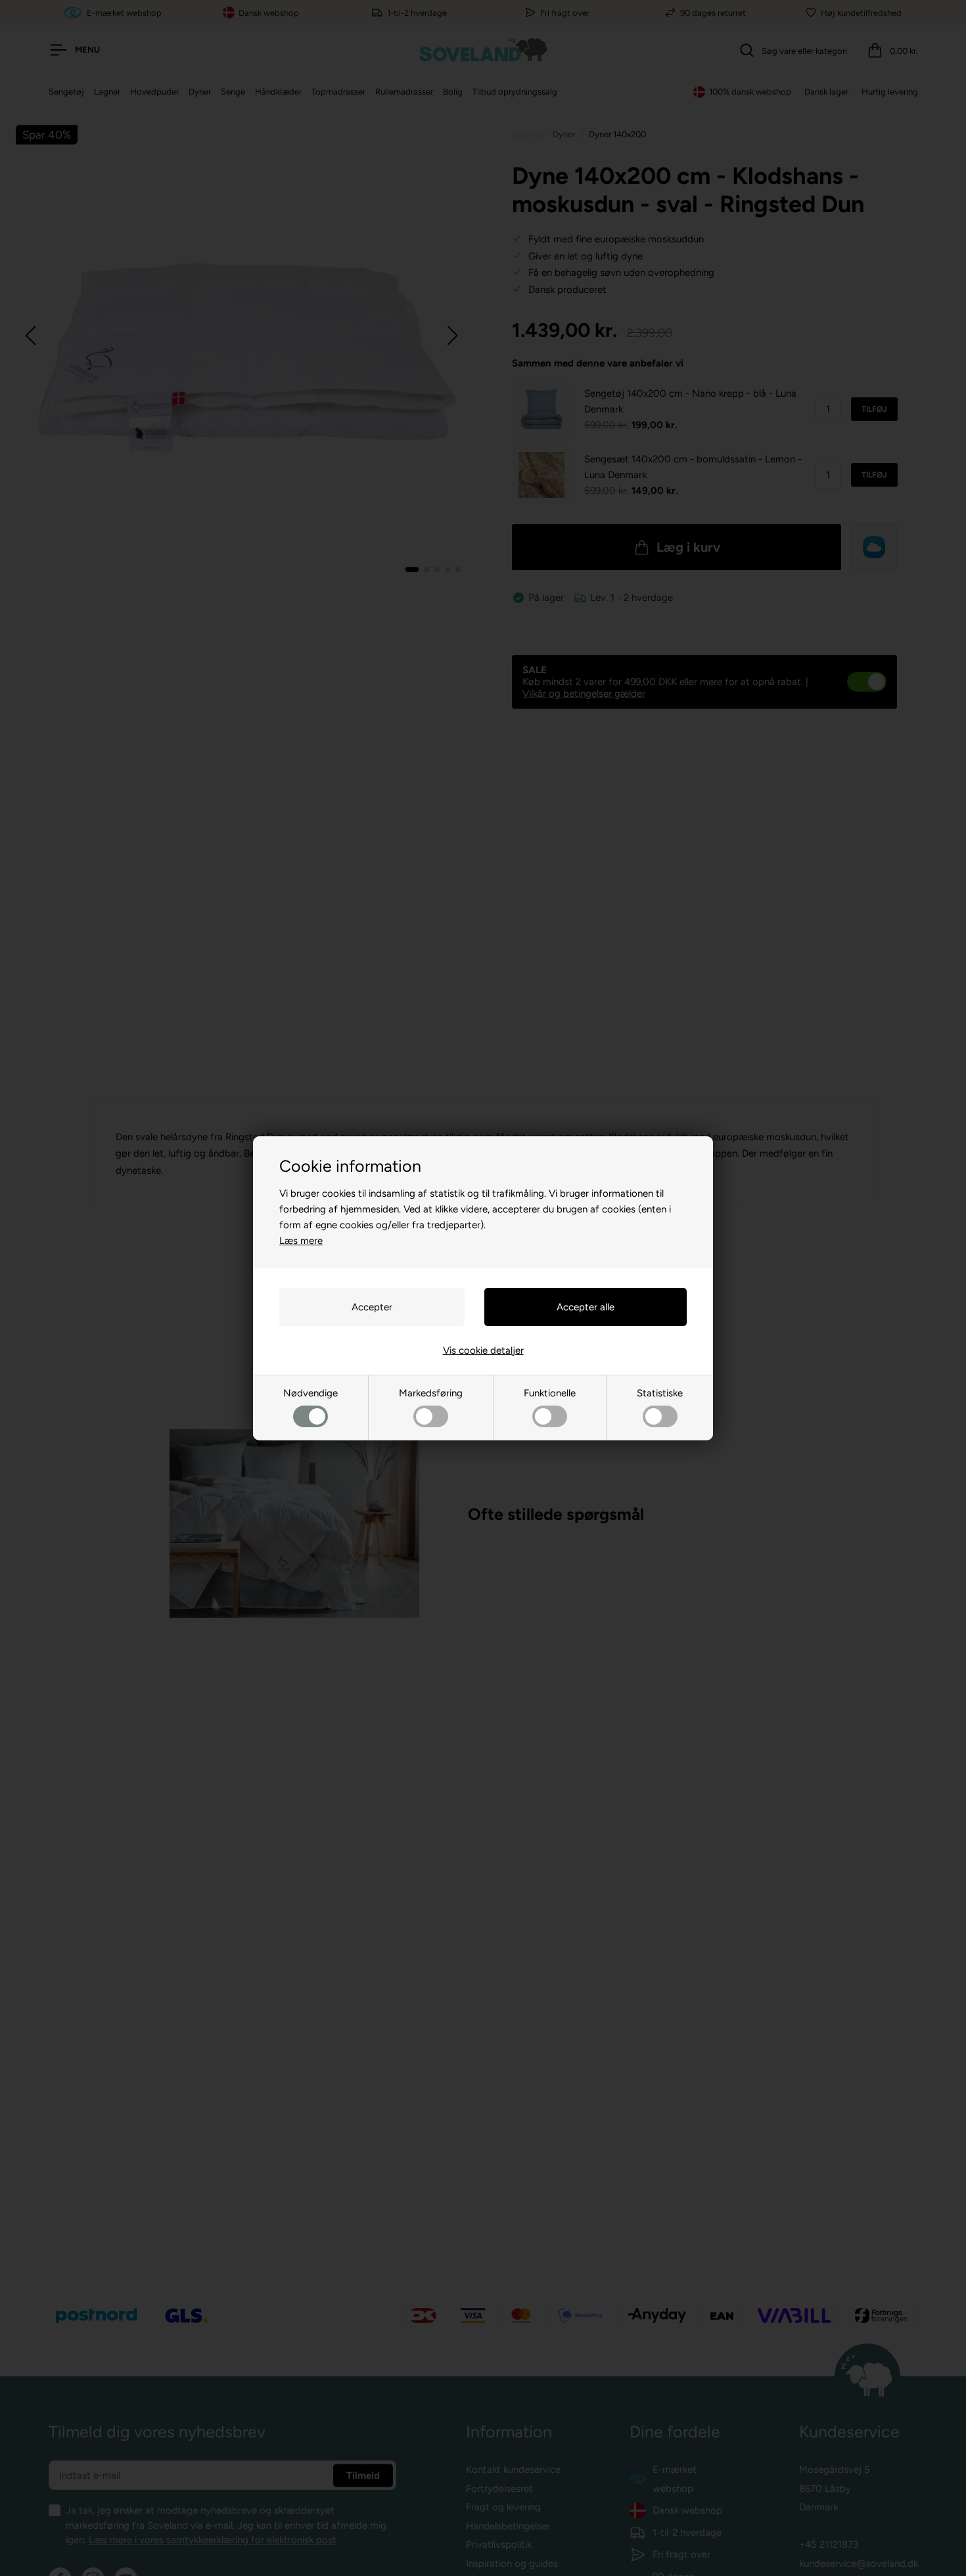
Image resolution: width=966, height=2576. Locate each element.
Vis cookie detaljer (483, 1350)
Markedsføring (431, 1393)
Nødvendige (310, 1393)
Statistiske (660, 1393)
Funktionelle (550, 1393)
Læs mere (301, 1241)
